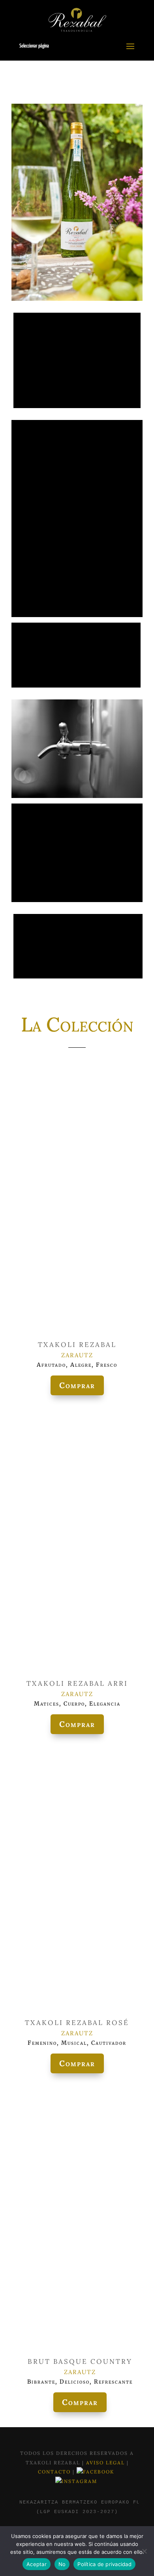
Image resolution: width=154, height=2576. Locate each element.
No (62, 2564)
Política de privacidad (104, 2564)
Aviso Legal (106, 2463)
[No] (144, 2551)
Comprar (77, 1385)
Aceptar (37, 2564)
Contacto (55, 2472)
